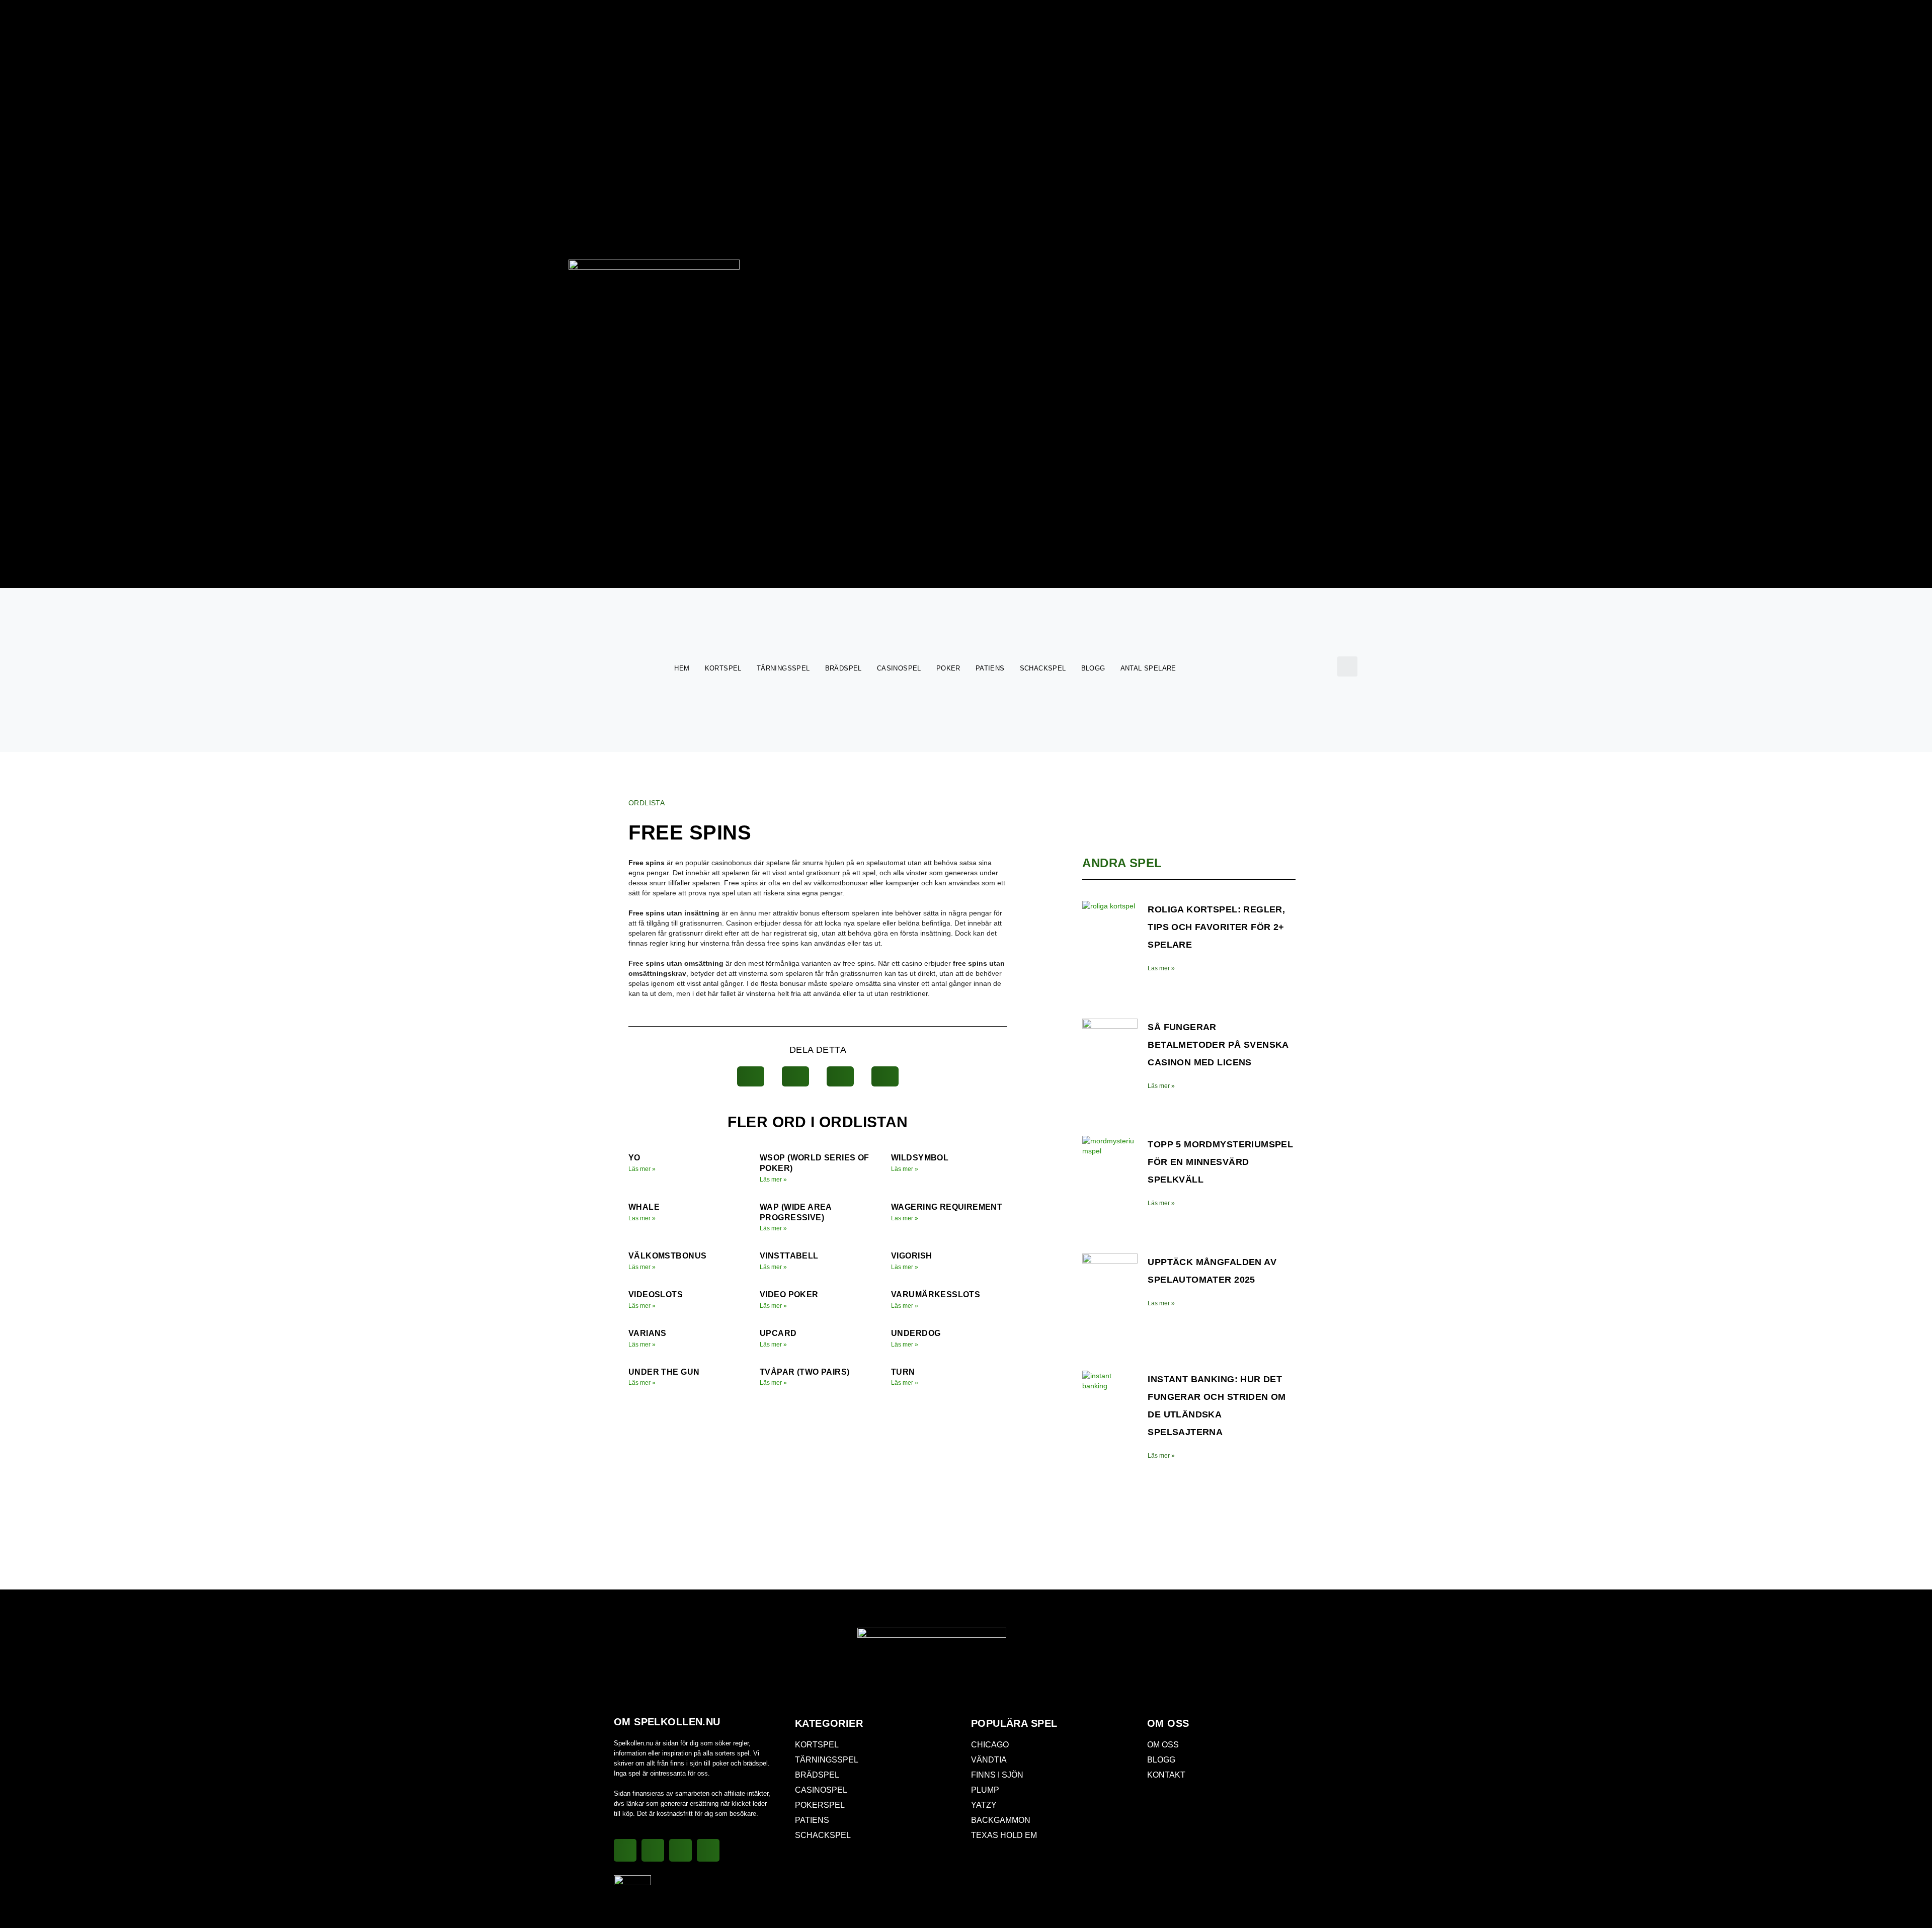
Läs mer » (642, 1169)
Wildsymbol (920, 1158)
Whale (644, 1207)
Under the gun (664, 1372)
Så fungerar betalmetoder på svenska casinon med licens (1218, 1045)
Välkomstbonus (667, 1256)
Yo (634, 1158)
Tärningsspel (783, 668)
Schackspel (1043, 668)
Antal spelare (1148, 668)
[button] (1347, 666)
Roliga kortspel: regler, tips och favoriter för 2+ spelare (1216, 927)
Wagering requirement (947, 1207)
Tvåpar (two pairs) (804, 1372)
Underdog (916, 1333)
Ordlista (647, 803)
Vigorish (911, 1256)
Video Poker (789, 1294)
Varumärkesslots (936, 1294)
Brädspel (843, 668)
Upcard (778, 1333)
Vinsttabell (789, 1256)
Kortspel (723, 668)
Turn (903, 1372)
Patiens (990, 668)
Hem (682, 668)
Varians (648, 1333)
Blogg (1093, 668)
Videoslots (656, 1294)
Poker (948, 668)
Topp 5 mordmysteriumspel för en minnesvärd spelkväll (1220, 1162)
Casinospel (899, 668)
